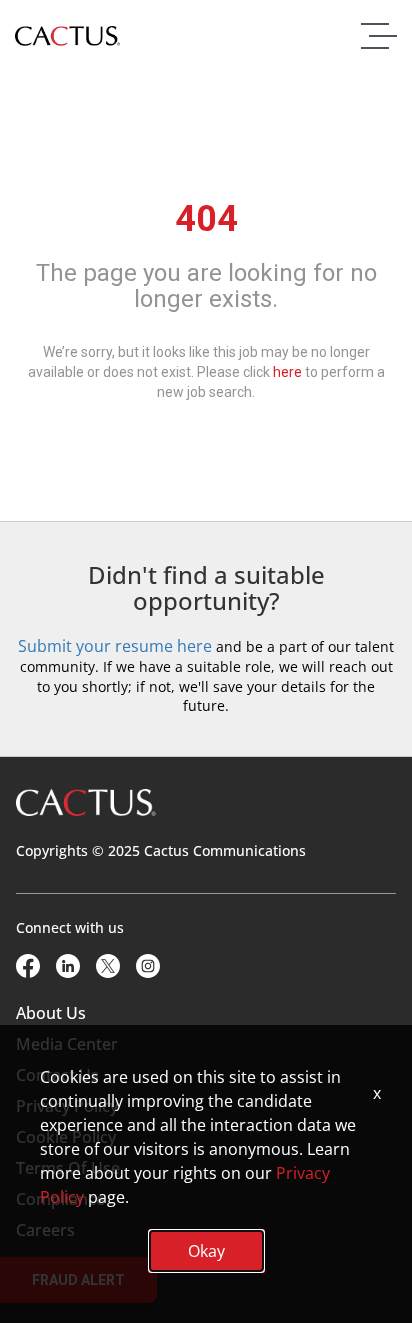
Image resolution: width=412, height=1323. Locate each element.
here (287, 372)
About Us (51, 1013)
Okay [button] (206, 1251)
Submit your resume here (115, 646)
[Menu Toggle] (375, 36)
